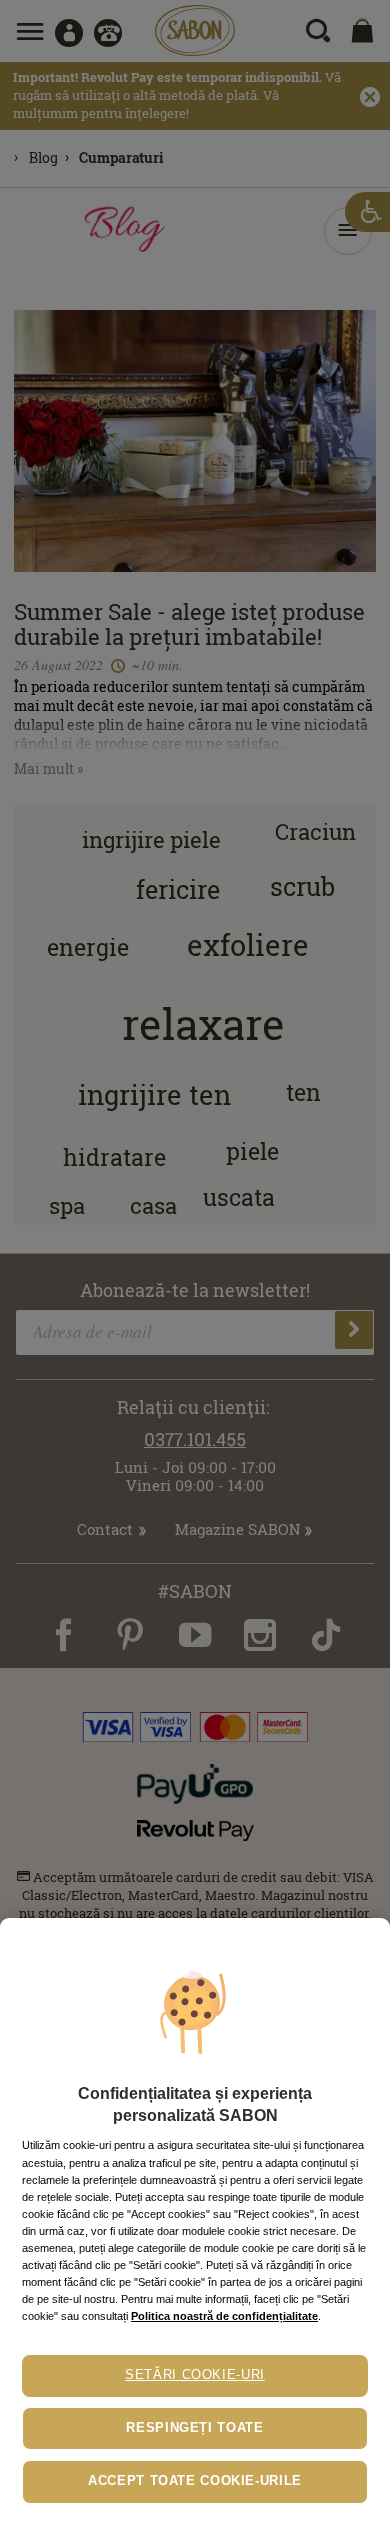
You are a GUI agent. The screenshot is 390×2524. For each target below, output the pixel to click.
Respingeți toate (194, 2428)
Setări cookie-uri (195, 2375)
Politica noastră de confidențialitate (224, 2316)
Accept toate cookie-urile (195, 2481)
